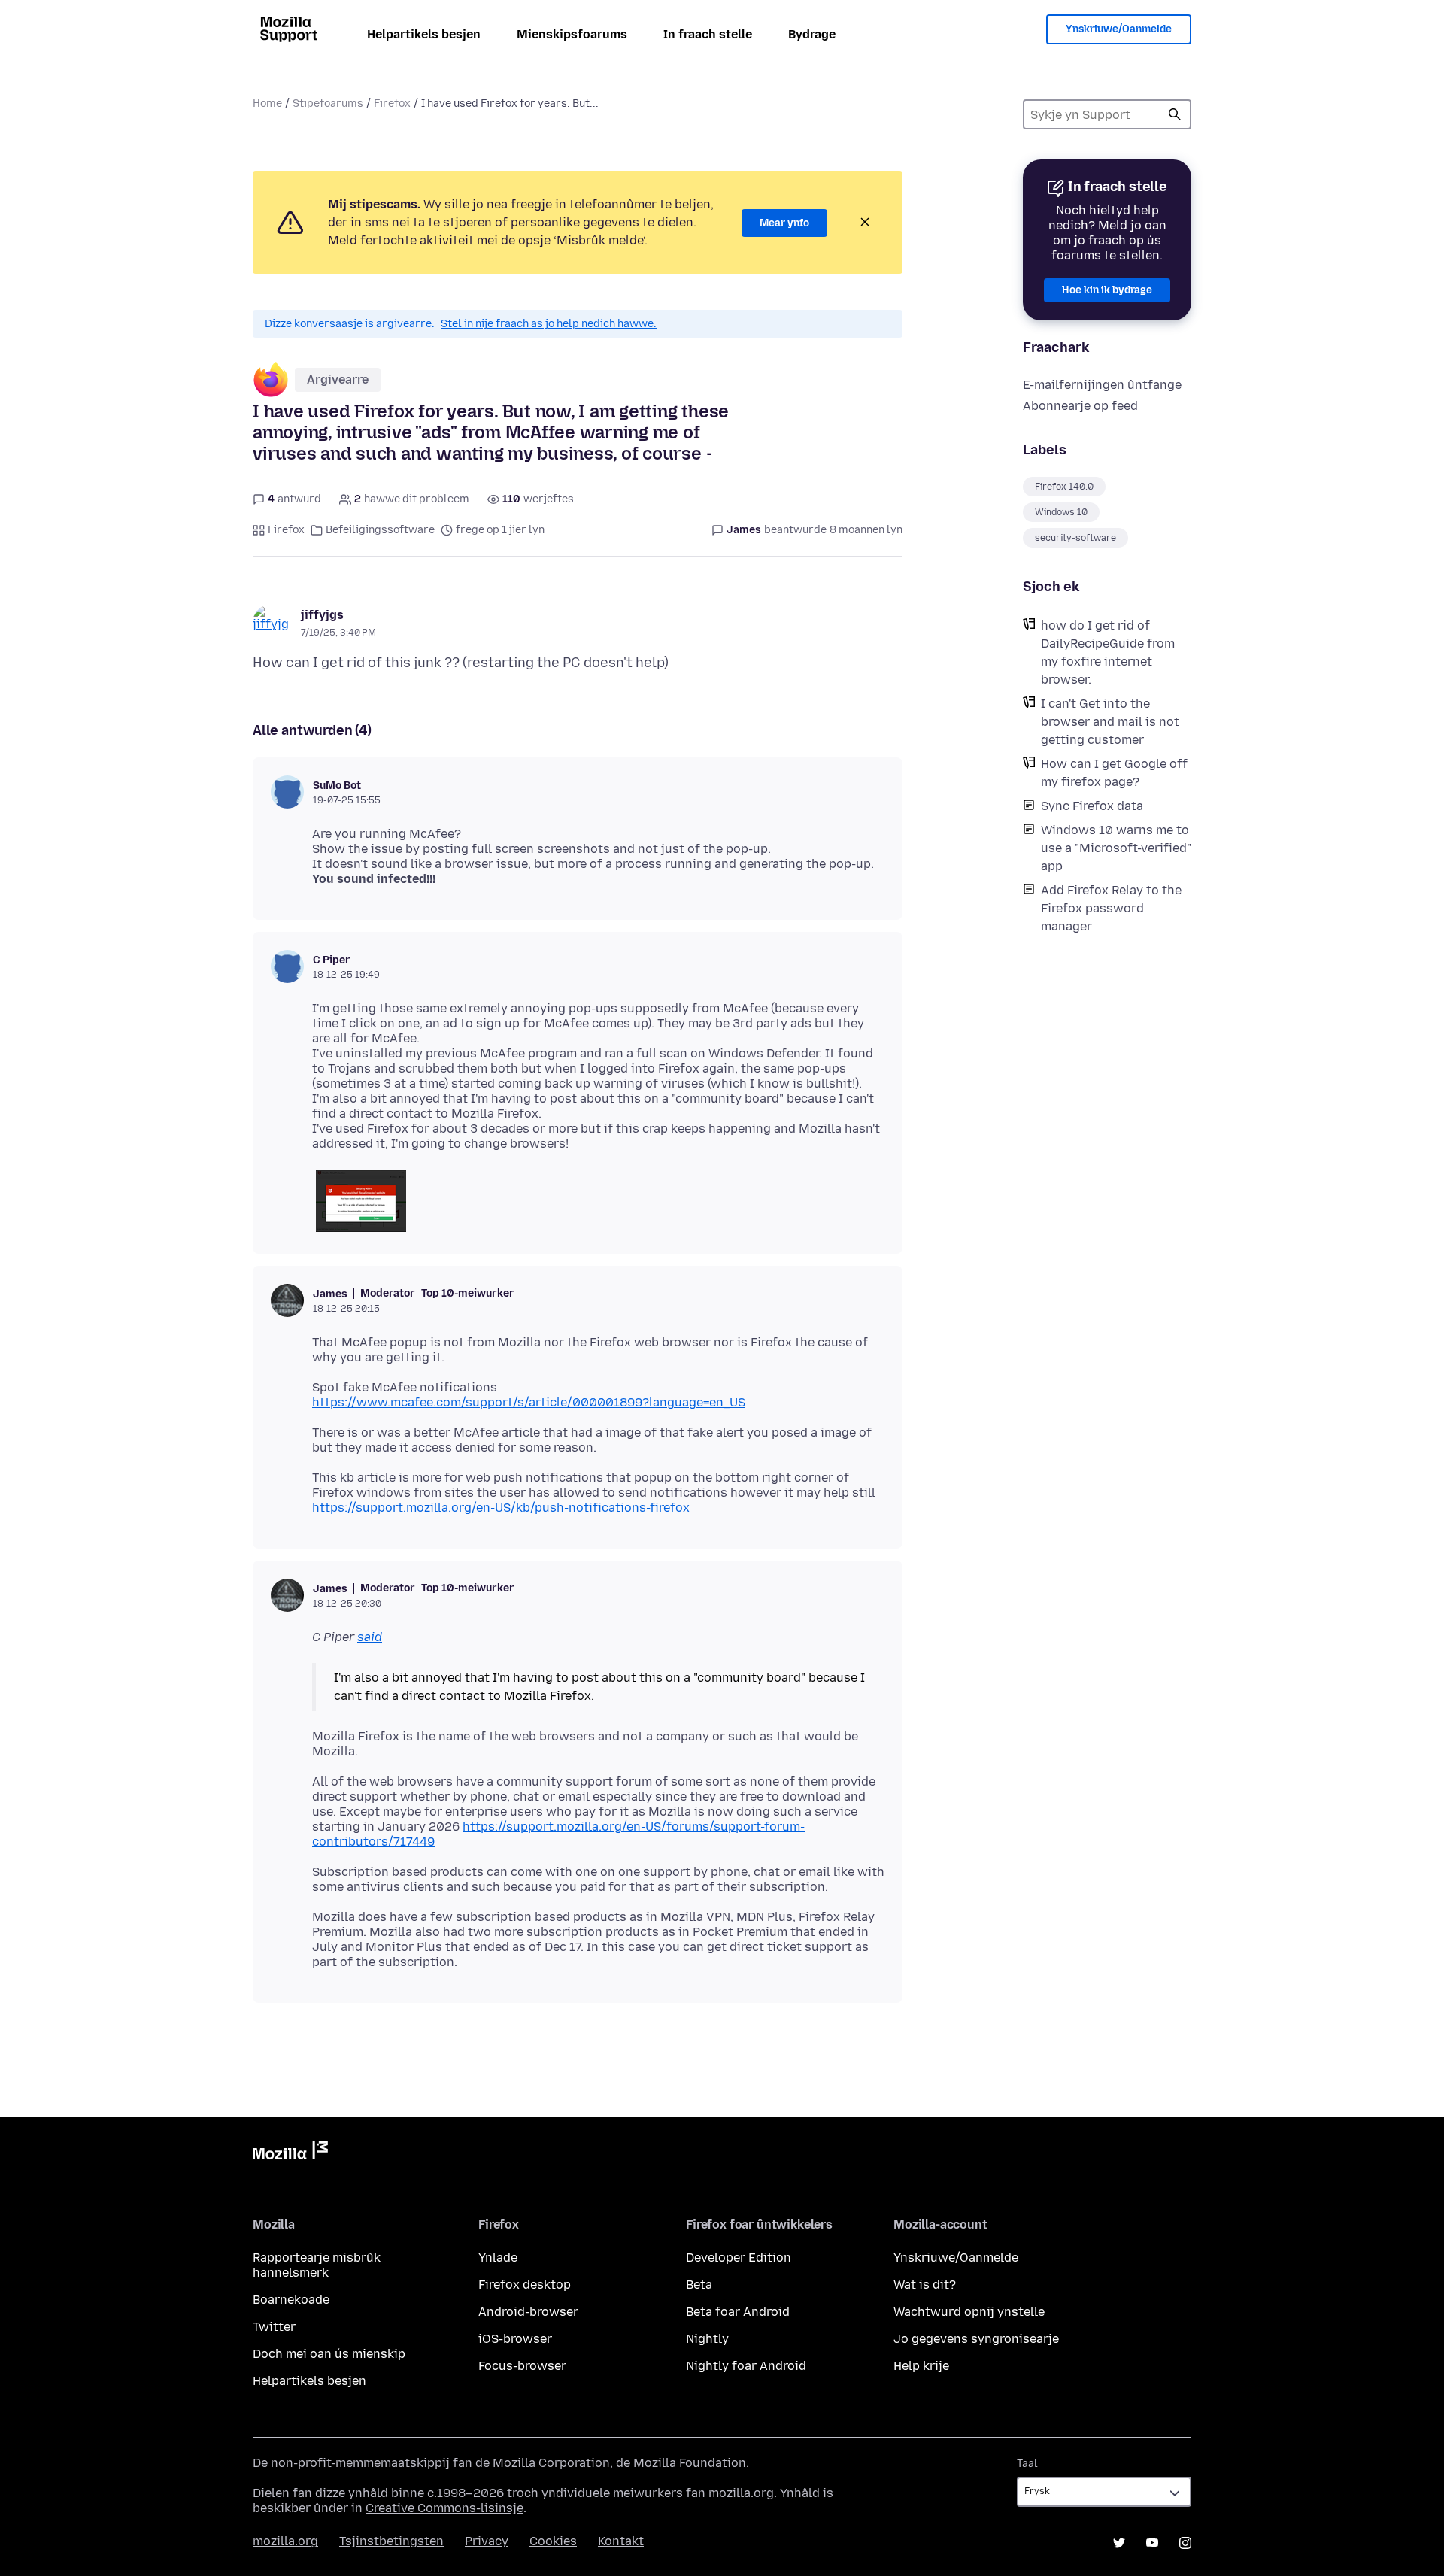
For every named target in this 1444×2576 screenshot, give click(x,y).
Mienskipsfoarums (572, 34)
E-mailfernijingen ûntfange (1102, 385)
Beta (699, 2285)
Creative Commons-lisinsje (444, 2508)
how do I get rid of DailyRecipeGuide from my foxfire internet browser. (1108, 652)
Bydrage (812, 34)
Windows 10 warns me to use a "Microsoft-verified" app (1116, 848)
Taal (1027, 2464)
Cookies (553, 2541)
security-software (1075, 538)
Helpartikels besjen (424, 34)
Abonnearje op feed (1080, 406)
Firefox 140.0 (1064, 487)
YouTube (1152, 2543)
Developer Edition (739, 2257)
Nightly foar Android (746, 2366)
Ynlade (498, 2257)
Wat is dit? (925, 2285)
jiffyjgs (322, 615)
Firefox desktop (525, 2285)
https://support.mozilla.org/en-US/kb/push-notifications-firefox (501, 1508)
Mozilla (290, 2153)
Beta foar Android (738, 2312)
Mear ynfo (784, 223)
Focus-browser (522, 2366)
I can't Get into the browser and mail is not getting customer (1110, 722)
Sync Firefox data (1092, 806)
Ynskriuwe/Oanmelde (1119, 29)
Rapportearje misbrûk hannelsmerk (317, 2265)
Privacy (487, 2541)
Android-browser (528, 2312)
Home (267, 103)
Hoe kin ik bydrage (1107, 290)
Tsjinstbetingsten (391, 2541)
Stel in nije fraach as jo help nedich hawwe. (549, 324)
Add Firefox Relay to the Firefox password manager (1111, 908)
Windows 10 (1061, 512)
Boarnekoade (291, 2300)
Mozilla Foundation (690, 2463)
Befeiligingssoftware (380, 530)
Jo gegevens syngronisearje (976, 2339)
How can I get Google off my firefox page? (1114, 773)
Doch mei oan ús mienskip (329, 2354)
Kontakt (621, 2541)
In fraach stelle (708, 34)
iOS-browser (515, 2339)
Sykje (1175, 114)
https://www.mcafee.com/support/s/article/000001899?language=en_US (529, 1402)
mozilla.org (285, 2541)
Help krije (921, 2366)
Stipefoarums (328, 103)
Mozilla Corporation (551, 2463)
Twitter (274, 2327)
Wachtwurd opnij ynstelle (969, 2312)
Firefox (392, 103)
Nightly (707, 2339)
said (370, 1637)
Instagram (1185, 2543)
